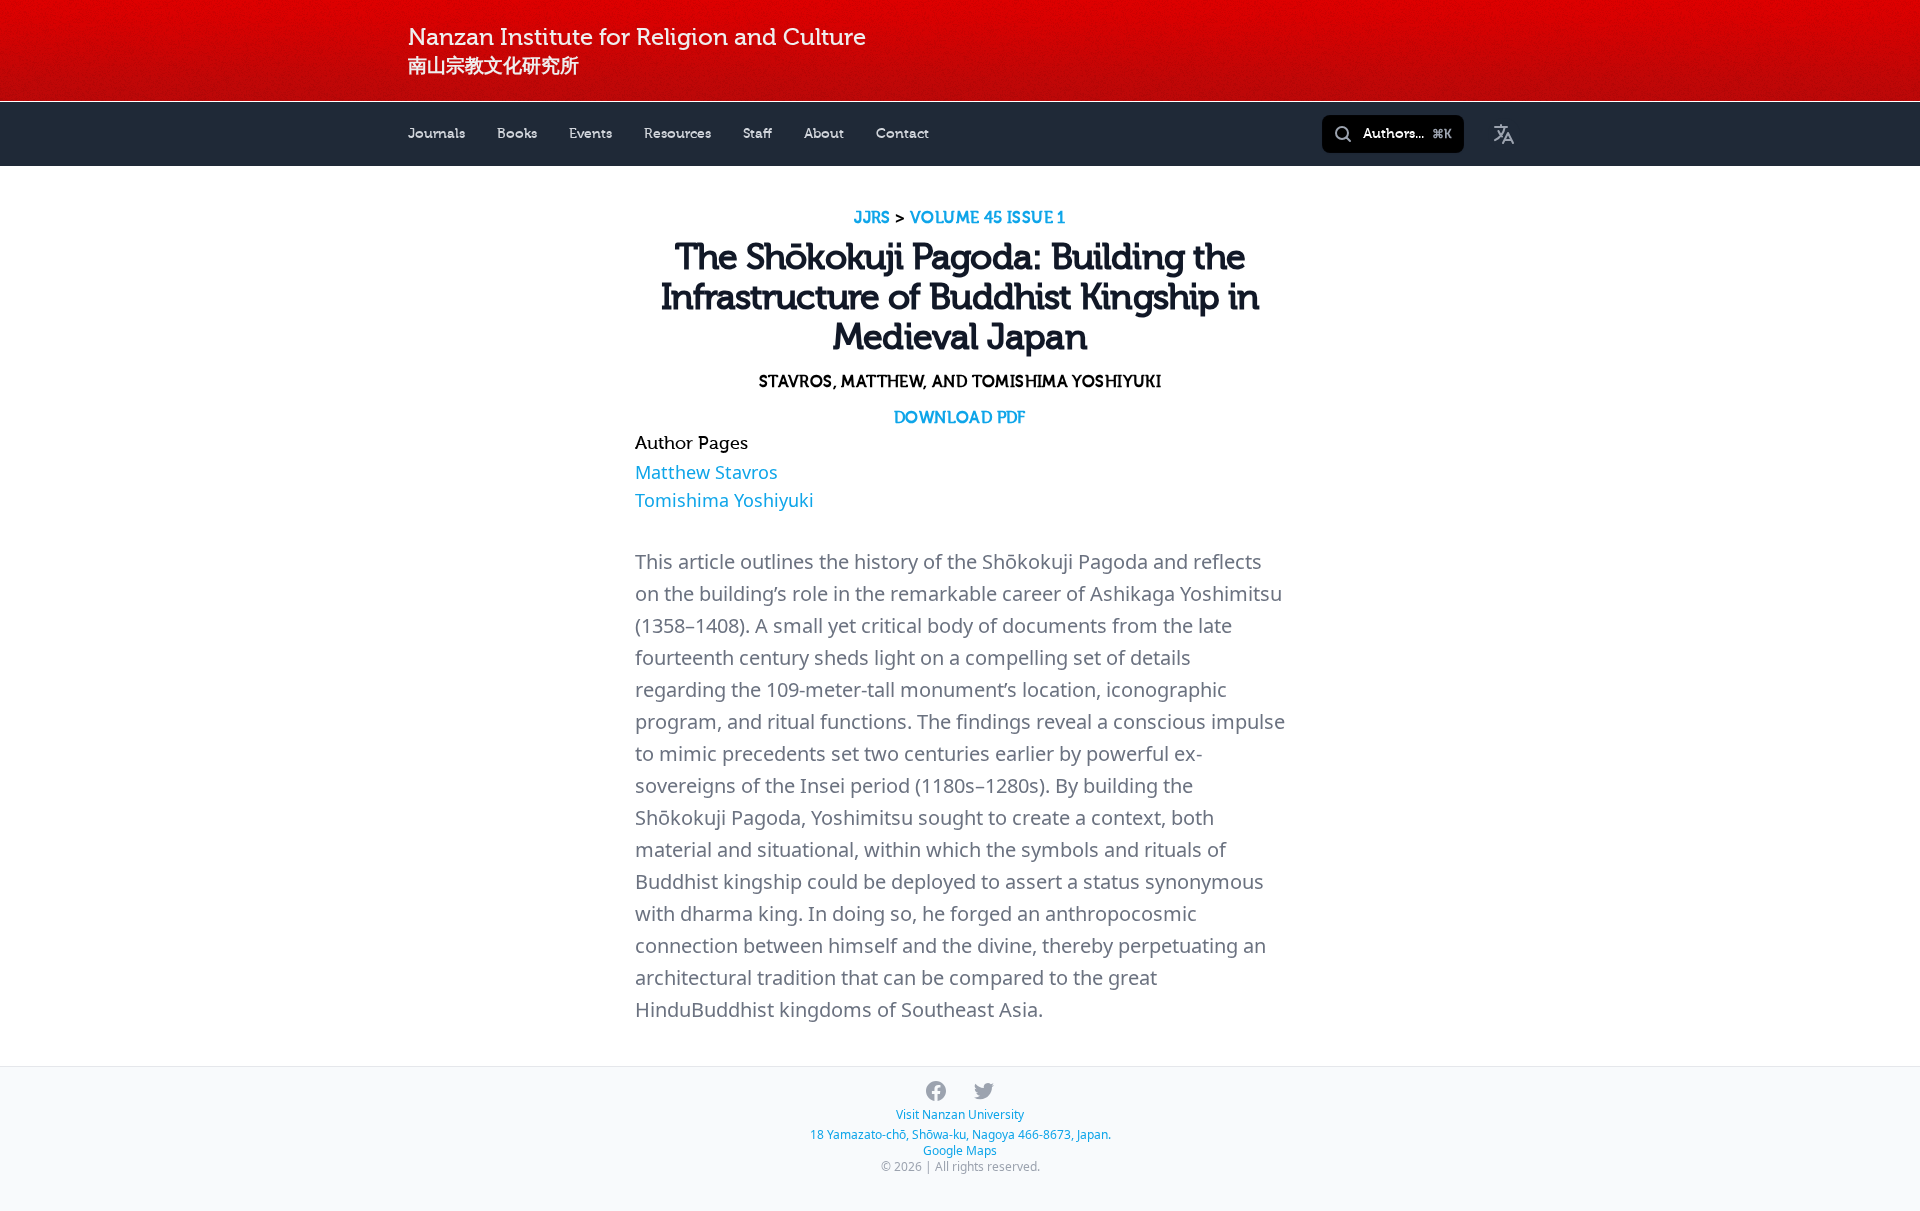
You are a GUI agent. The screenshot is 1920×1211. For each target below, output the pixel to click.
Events (590, 133)
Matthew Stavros (706, 472)
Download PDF (960, 418)
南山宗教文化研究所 (493, 65)
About (824, 133)
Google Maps (960, 1150)
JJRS (872, 218)
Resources (677, 133)
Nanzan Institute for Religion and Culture (637, 37)
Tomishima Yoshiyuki (724, 500)
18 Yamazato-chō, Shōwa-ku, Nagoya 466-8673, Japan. (960, 1134)
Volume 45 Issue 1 (988, 218)
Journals (436, 133)
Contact (902, 133)
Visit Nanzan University (960, 1114)
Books (517, 133)
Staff (757, 133)
